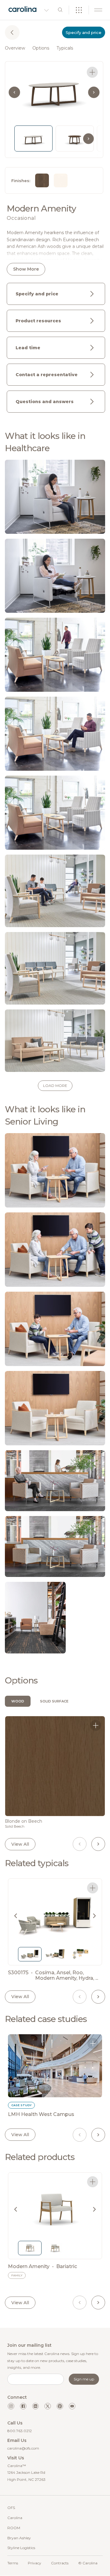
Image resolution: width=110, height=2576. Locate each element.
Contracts (60, 2563)
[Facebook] (23, 2406)
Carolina (15, 2518)
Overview (15, 48)
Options (41, 48)
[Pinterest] (60, 2406)
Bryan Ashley (19, 2538)
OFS (11, 2508)
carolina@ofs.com (23, 2448)
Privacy (35, 2563)
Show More (26, 269)
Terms (13, 2563)
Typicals (65, 48)
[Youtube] (72, 2406)
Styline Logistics (21, 2548)
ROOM (14, 2528)
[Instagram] (11, 2406)
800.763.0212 (20, 2431)
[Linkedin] (35, 2406)
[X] (48, 2406)
